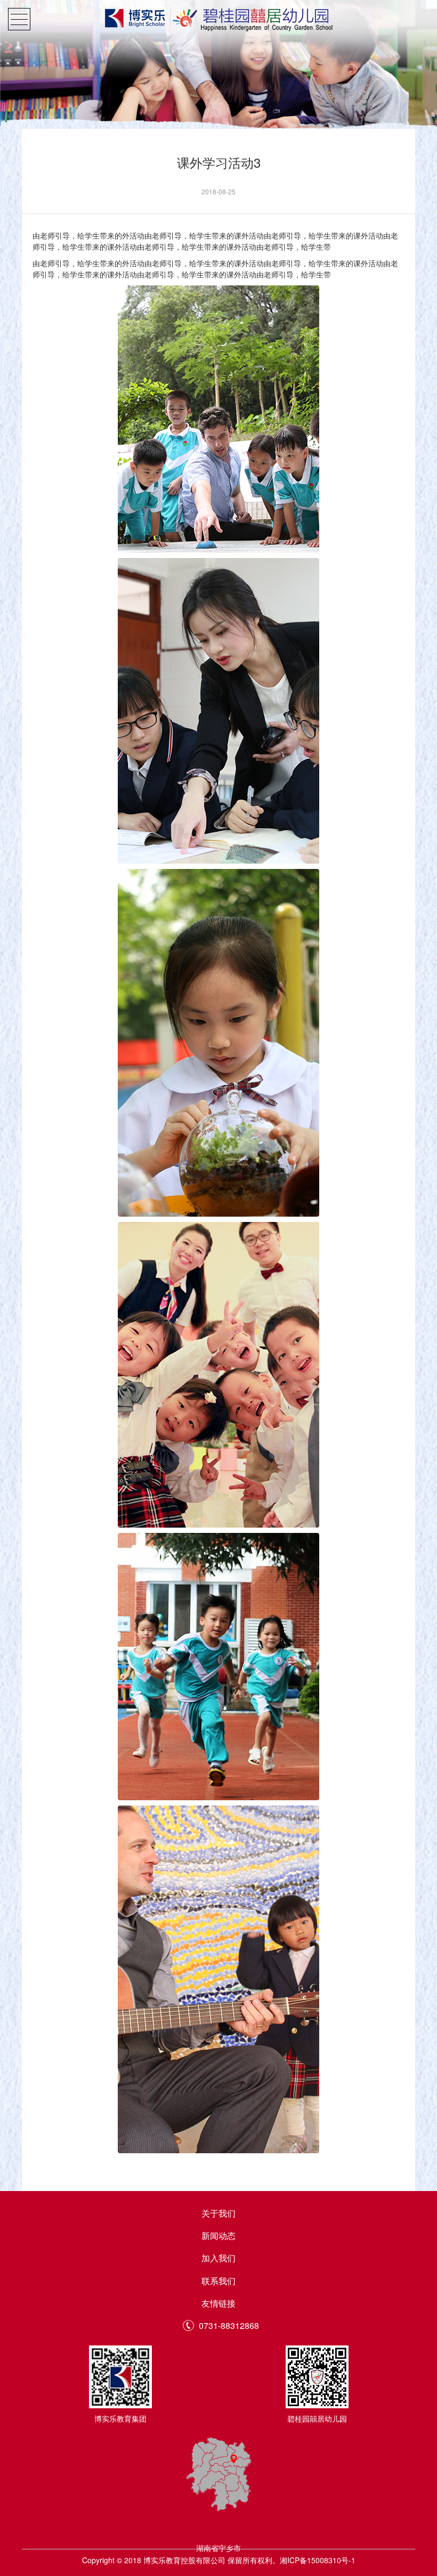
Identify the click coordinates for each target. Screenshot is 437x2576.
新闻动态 (218, 2235)
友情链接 (218, 2303)
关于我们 (218, 2213)
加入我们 (218, 2258)
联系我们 (218, 2281)
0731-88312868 (229, 2326)
